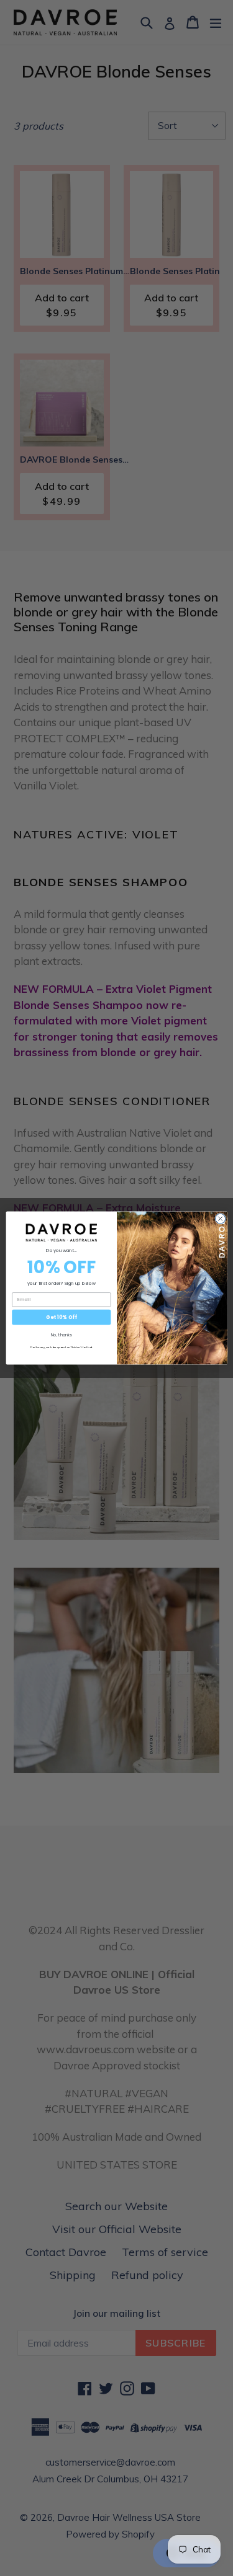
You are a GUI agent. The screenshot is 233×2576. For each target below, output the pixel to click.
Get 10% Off (61, 1317)
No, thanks (61, 1335)
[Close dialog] (220, 1219)
